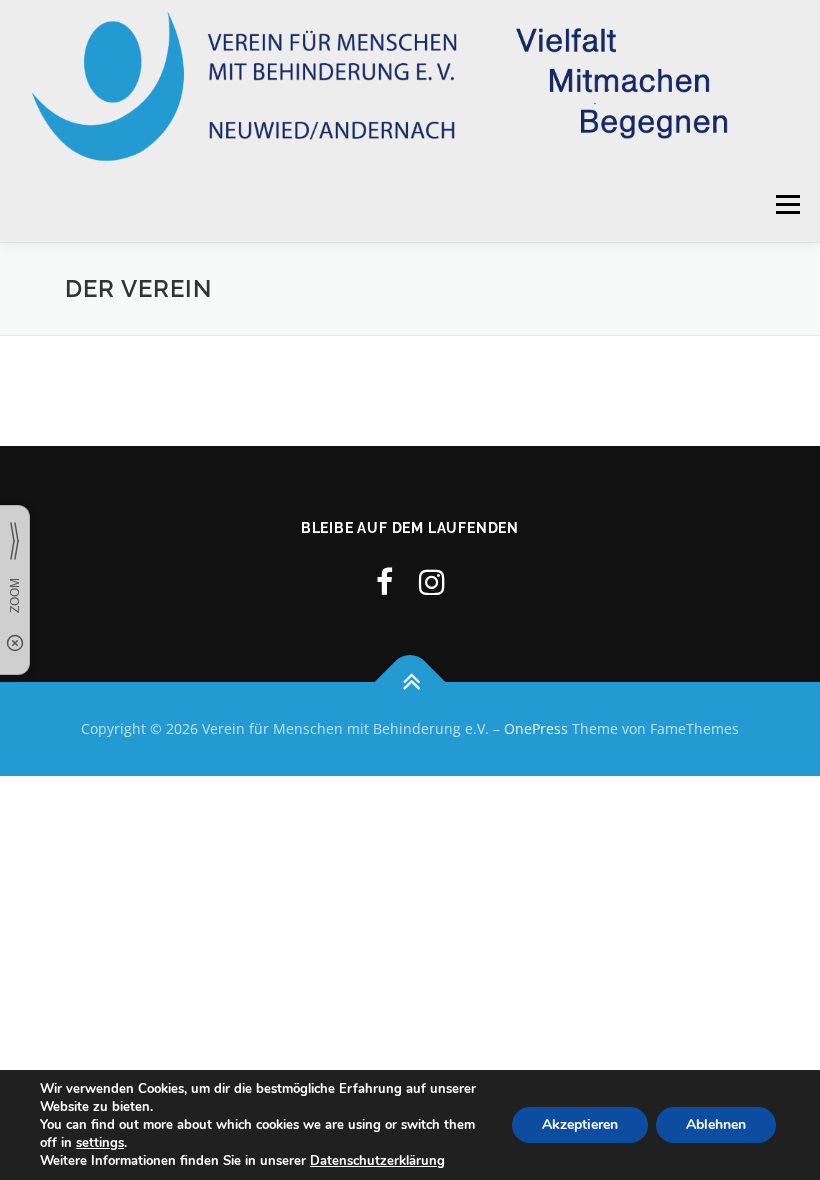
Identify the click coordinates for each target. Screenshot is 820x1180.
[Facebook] (384, 581)
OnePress (536, 728)
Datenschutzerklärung (377, 1161)
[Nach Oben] (410, 682)
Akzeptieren (580, 1124)
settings (100, 1143)
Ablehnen (716, 1124)
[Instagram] (432, 581)
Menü (787, 204)
